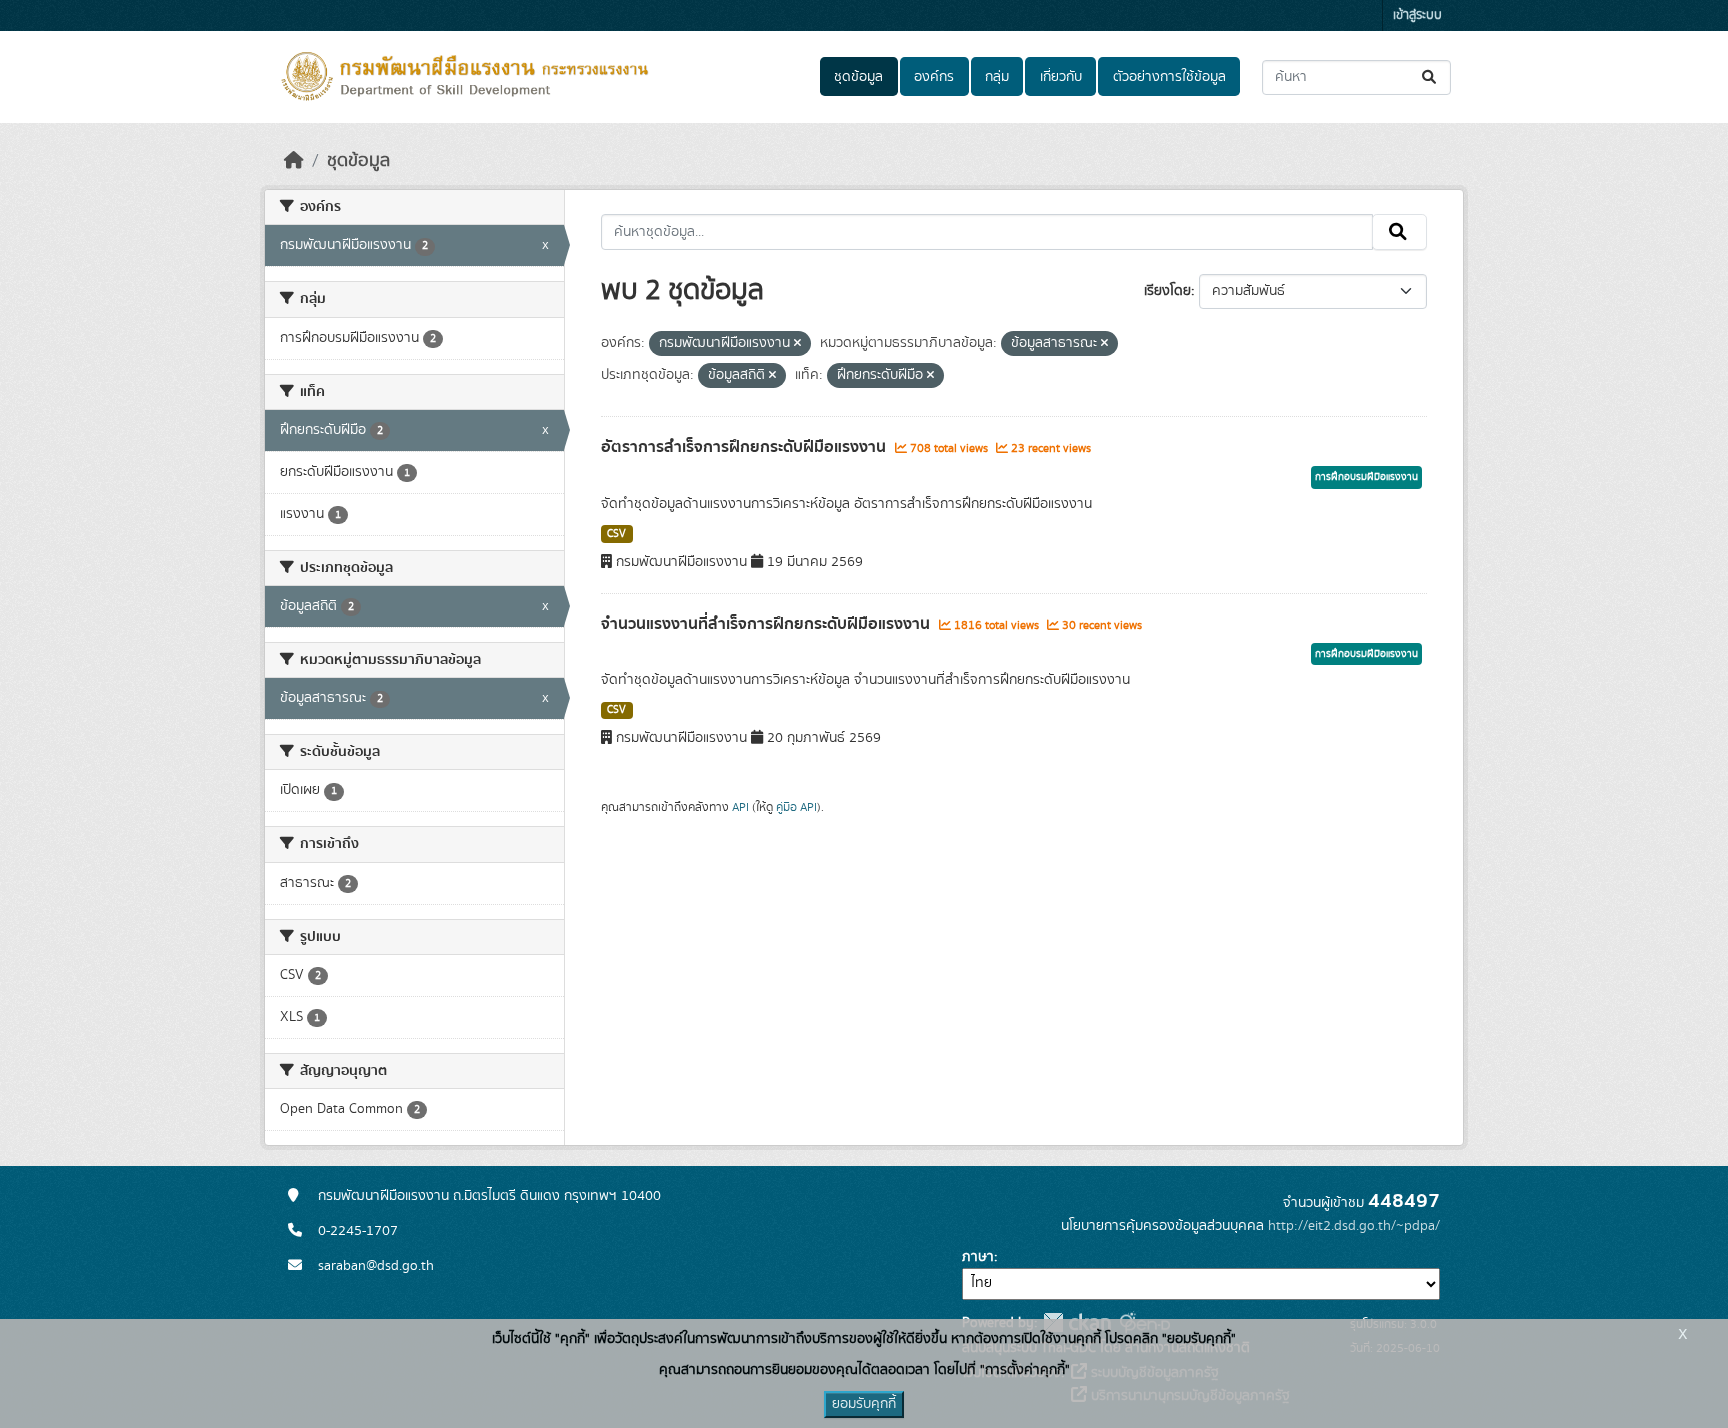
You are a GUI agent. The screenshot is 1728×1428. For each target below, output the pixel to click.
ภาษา (978, 1257)
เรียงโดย (1167, 291)
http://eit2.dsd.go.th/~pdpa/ (1354, 1226)
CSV (616, 534)
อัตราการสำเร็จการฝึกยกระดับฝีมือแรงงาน (745, 447)
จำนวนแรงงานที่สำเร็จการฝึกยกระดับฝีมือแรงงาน (767, 624)
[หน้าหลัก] (294, 161)
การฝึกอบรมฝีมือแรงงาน (1366, 477)
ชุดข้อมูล (858, 77)
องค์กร (934, 77)
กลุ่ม (997, 77)
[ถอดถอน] (797, 344)
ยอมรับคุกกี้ (864, 1404)
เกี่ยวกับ (1061, 77)
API (740, 807)
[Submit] (1430, 77)
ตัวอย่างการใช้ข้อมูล (1169, 77)
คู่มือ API (796, 807)
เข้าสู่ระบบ (1417, 15)
